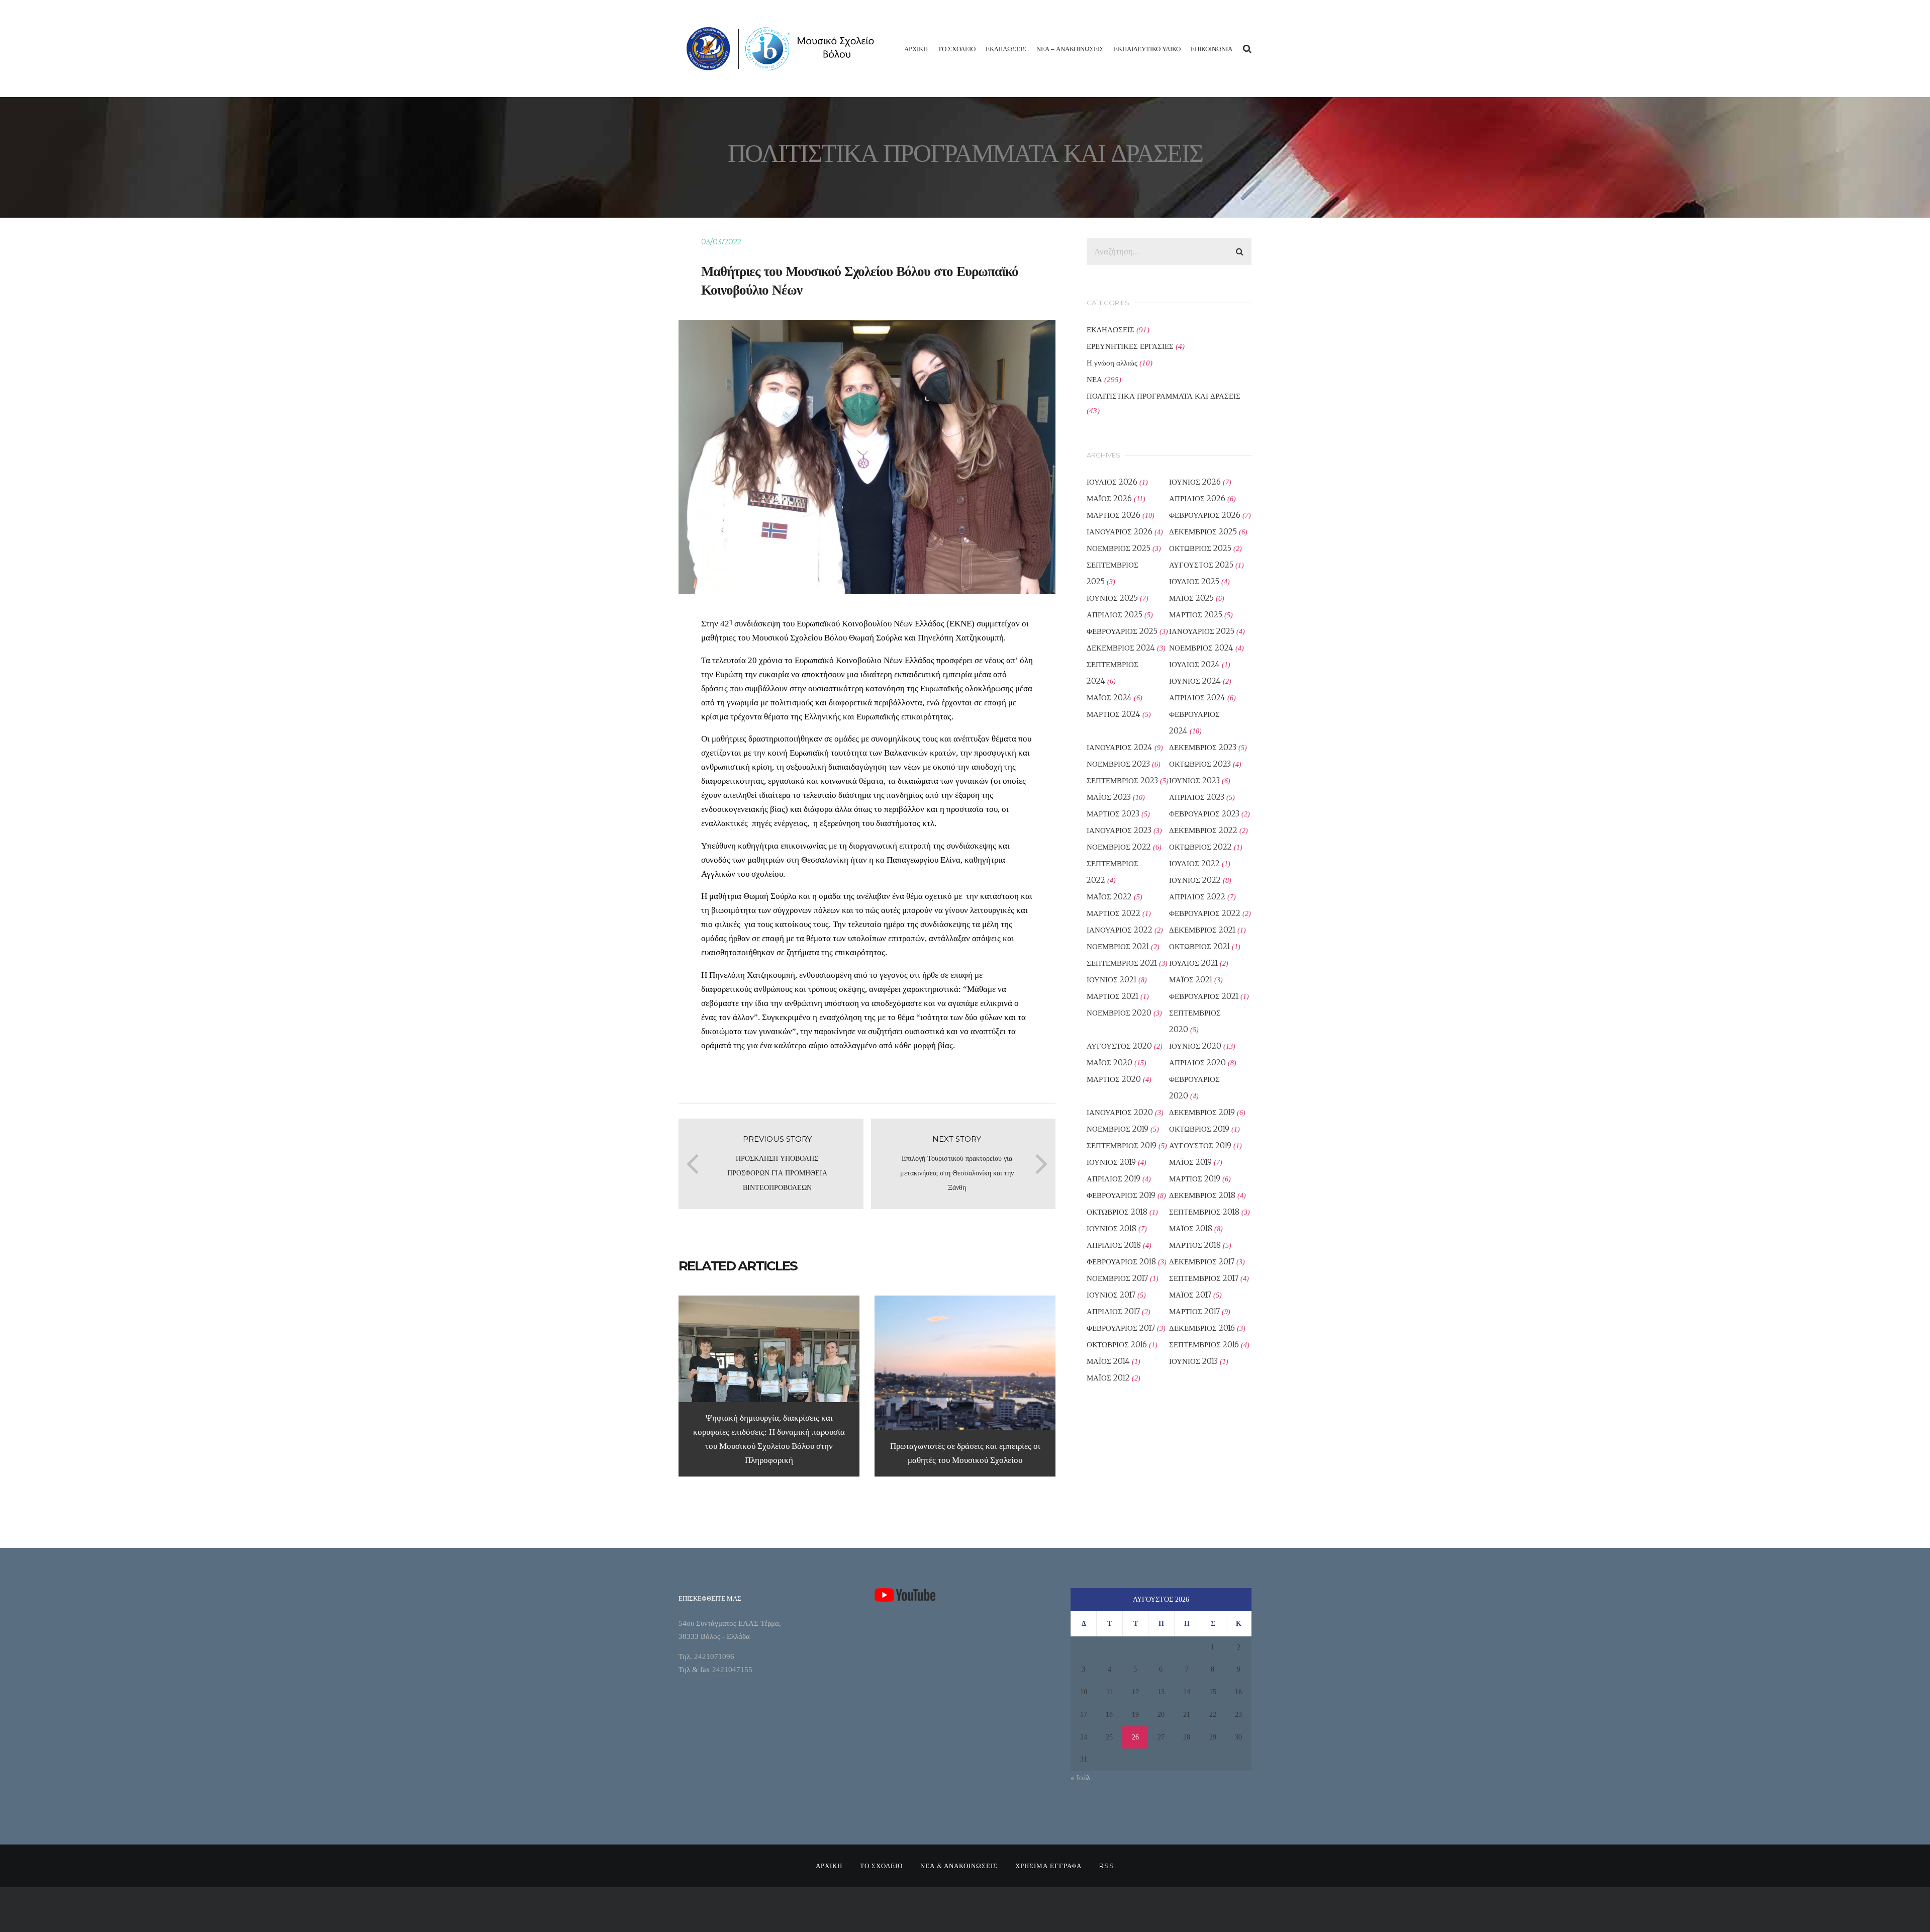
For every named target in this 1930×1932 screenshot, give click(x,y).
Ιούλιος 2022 (1194, 863)
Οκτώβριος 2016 (1117, 1345)
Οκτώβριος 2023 (1200, 764)
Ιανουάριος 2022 (1120, 930)
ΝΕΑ (1094, 379)
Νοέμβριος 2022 (1119, 847)
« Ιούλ (1080, 1778)
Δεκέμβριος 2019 (1202, 1112)
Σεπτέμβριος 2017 (1204, 1278)
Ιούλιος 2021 (1193, 963)
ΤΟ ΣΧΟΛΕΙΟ (957, 49)
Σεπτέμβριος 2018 (1204, 1212)
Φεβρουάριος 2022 (1205, 913)
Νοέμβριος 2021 (1118, 946)
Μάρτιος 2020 (1114, 1079)
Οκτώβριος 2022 (1200, 847)
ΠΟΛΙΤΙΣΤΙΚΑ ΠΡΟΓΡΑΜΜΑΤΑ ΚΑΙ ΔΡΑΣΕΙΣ (1164, 396)
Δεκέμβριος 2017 (1202, 1262)
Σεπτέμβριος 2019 (1122, 1145)
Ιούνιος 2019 (1111, 1162)
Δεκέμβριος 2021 (1202, 930)
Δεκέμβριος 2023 (1203, 747)
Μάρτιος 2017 (1194, 1311)
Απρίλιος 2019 (1114, 1179)
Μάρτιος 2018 (1195, 1245)
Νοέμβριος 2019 (1118, 1129)
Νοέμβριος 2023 (1118, 764)
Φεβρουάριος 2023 (1204, 814)
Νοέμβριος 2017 (1117, 1278)
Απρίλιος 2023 (1197, 797)
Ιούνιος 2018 (1112, 1228)
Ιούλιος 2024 (1194, 664)
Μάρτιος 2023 (1113, 814)
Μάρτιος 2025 (1196, 615)
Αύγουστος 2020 (1119, 1046)
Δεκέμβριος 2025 (1203, 532)
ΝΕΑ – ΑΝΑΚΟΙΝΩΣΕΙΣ (1070, 49)
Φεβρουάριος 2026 (1205, 515)
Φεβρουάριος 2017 (1121, 1328)
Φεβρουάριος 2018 (1121, 1262)
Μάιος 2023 (1109, 797)
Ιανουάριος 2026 (1120, 532)
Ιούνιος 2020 (1195, 1046)
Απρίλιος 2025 (1115, 615)
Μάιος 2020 (1109, 1063)
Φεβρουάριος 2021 (1204, 996)
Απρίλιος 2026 (1197, 498)
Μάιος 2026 (1109, 498)
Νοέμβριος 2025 (1119, 548)
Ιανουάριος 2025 (1202, 631)
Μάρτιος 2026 (1114, 515)
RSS (1107, 1866)
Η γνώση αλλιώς (1112, 363)
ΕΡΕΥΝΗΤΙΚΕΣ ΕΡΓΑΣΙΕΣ (1130, 346)
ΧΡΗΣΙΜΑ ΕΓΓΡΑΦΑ (1048, 1866)
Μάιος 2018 (1191, 1228)
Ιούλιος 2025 (1194, 581)
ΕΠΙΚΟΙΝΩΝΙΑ (1212, 49)
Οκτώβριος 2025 (1200, 548)
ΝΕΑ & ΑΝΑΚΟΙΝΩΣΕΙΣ (959, 1866)
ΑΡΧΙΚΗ (916, 49)
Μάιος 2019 (1190, 1162)
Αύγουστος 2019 (1200, 1145)
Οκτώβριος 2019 (1199, 1129)
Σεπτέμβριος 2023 (1122, 780)
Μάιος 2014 (1108, 1361)
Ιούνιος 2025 (1112, 598)
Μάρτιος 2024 (1114, 714)
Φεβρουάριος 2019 (1121, 1195)
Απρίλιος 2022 (1197, 897)
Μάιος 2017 (1190, 1295)
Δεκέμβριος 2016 (1202, 1328)
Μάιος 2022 (1109, 897)
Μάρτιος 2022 (1114, 913)
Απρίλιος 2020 (1197, 1063)
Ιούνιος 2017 (1111, 1295)
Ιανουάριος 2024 (1120, 747)
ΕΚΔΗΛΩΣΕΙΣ (1006, 49)
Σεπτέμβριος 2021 (1122, 963)
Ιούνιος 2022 (1195, 880)
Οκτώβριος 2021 (1199, 946)
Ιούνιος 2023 (1194, 780)
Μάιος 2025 (1191, 598)
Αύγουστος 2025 (1201, 565)
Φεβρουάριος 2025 (1122, 631)
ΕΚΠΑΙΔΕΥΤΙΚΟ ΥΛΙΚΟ (1147, 49)
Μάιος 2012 (1108, 1378)
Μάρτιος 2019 (1195, 1179)
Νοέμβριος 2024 (1201, 648)
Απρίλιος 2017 (1113, 1311)
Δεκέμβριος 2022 (1203, 830)
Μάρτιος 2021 (1113, 996)
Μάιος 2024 (1109, 698)
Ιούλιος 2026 (1112, 482)
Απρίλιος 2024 (1197, 698)
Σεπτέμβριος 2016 (1204, 1345)
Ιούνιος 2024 (1195, 681)
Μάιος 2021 (1191, 980)
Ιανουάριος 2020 (1120, 1112)
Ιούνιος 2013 (1193, 1361)
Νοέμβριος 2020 (1119, 1013)
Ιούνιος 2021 (1112, 980)
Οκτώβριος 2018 (1117, 1212)
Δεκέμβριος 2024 (1121, 648)
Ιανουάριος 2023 (1119, 830)
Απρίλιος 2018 (1114, 1245)
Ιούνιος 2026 (1195, 482)
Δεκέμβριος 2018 (1202, 1195)
